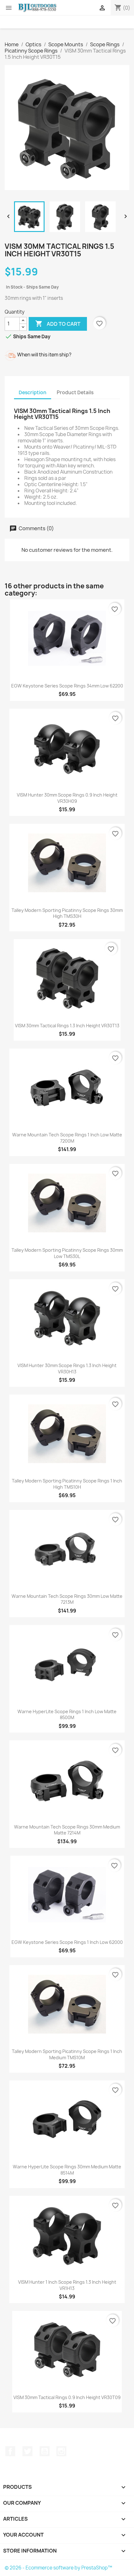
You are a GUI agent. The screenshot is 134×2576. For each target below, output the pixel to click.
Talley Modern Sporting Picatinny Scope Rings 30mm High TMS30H (67, 913)
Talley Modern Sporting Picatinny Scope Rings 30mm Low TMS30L (67, 1253)
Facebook (10, 2451)
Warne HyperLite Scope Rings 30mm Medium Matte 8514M (67, 2170)
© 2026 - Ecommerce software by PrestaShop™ (58, 2568)
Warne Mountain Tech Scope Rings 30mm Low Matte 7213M (67, 1599)
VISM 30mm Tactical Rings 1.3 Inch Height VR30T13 (67, 1026)
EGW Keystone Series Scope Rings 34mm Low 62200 (67, 686)
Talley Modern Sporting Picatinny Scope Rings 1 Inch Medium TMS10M (67, 2054)
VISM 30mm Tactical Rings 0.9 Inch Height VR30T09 (67, 2397)
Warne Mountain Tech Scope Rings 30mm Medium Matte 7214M (67, 1830)
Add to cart (58, 324)
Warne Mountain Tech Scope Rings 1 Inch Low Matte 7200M (67, 1138)
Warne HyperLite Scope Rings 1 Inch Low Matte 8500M (67, 1715)
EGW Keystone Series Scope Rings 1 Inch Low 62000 (67, 1942)
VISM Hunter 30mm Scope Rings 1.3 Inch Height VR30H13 (67, 1368)
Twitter (27, 2451)
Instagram (61, 2451)
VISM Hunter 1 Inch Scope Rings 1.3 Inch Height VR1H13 (67, 2285)
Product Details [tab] (75, 392)
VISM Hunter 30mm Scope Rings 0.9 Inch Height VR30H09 (67, 798)
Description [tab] (33, 392)
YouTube (45, 2451)
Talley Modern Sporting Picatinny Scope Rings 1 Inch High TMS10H (67, 1484)
